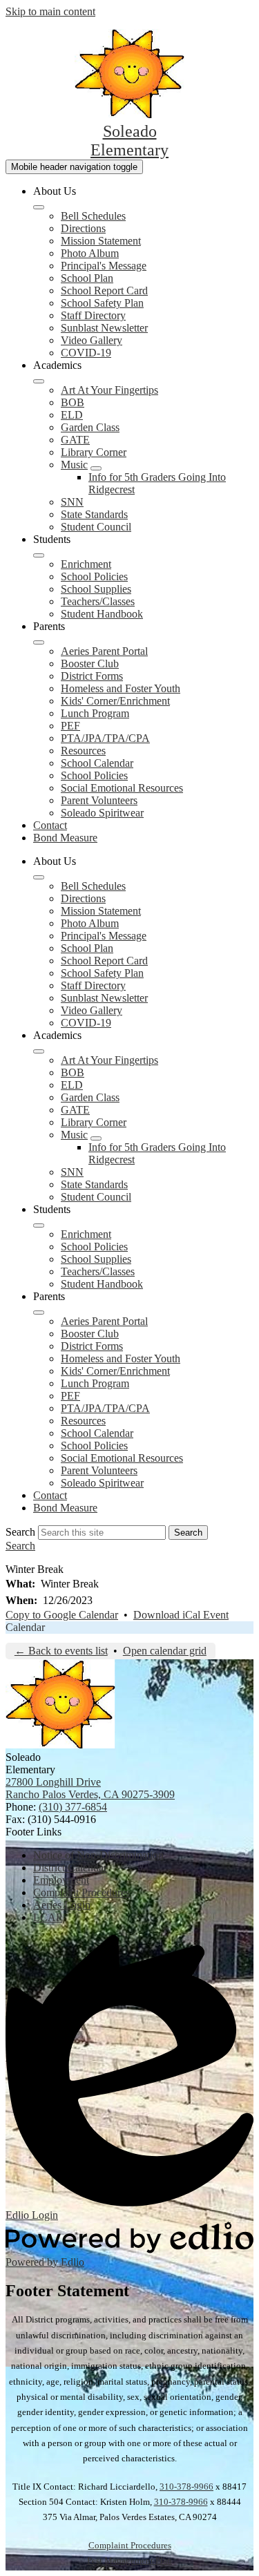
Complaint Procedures (130, 2545)
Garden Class (90, 427)
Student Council (96, 527)
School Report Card (104, 290)
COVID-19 (86, 353)
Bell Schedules (93, 216)
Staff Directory (93, 315)
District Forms (92, 676)
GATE (75, 440)
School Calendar (97, 763)
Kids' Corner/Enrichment (115, 701)
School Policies (94, 576)
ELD (72, 415)
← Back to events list (61, 1651)
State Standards (94, 514)
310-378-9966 (186, 2487)
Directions (83, 228)
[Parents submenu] (39, 642)
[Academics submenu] (39, 381)
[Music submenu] (96, 468)
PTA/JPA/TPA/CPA (105, 738)
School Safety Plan (102, 303)
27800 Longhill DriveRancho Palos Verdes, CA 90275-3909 (90, 1788)
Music (74, 465)
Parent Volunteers (99, 800)
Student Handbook (102, 614)
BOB (73, 402)
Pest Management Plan (129, 2560)
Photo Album (90, 253)
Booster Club (90, 664)
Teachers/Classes (98, 601)
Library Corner (94, 452)
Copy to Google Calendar (62, 1615)
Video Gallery (92, 340)
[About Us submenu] (39, 207)
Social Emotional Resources (122, 788)
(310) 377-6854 (73, 1807)
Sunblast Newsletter (104, 328)
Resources (83, 751)
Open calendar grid (165, 1651)
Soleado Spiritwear (102, 813)
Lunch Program (95, 713)
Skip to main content (50, 11)
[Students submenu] (39, 555)
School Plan (87, 278)
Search (20, 1532)
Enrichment (86, 564)
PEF (70, 726)
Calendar (25, 1627)
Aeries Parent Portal (104, 651)
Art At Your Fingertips (109, 390)
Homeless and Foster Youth (121, 688)
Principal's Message (104, 266)
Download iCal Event (181, 1615)
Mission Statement (101, 241)
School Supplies (96, 589)
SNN (72, 502)
